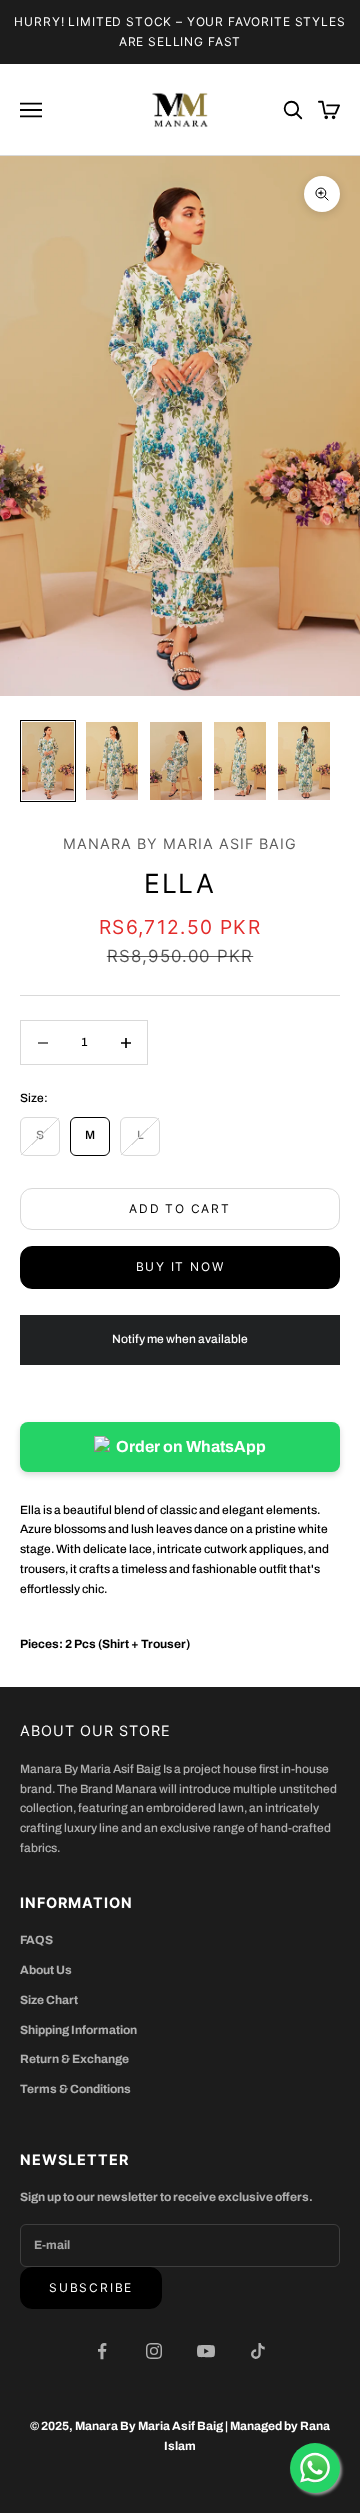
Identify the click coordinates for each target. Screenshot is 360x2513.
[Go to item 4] (240, 761)
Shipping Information (78, 2030)
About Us (46, 1970)
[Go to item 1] (48, 761)
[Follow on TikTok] (258, 2351)
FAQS (36, 1940)
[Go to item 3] (176, 761)
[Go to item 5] (304, 761)
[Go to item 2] (112, 761)
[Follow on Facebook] (102, 2351)
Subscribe (91, 2287)
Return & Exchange (74, 2059)
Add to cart (180, 1208)
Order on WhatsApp (191, 1446)
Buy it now (180, 1266)
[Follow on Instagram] (154, 2351)
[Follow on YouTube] (206, 2351)
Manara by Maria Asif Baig (180, 843)
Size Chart (49, 2000)
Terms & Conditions (75, 2089)
